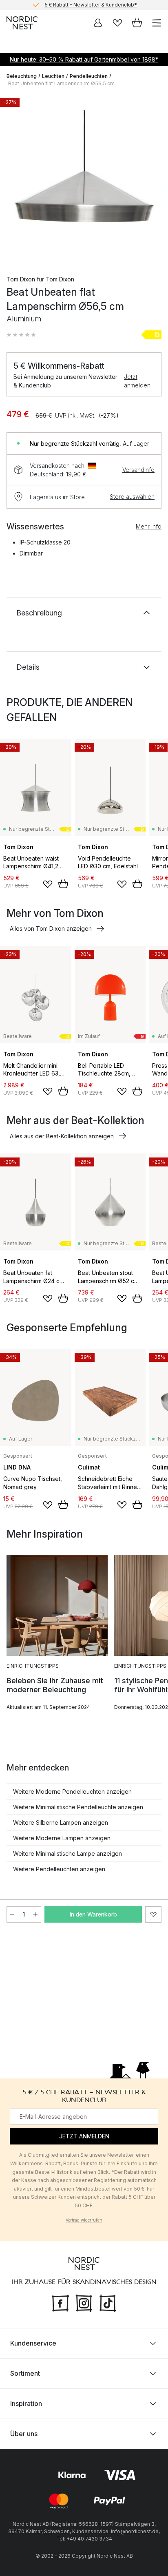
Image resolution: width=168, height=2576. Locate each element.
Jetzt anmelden (137, 381)
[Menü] (157, 23)
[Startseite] (22, 23)
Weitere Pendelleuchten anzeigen (59, 1869)
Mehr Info (149, 526)
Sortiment (25, 2373)
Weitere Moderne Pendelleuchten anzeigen (72, 1791)
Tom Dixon (21, 279)
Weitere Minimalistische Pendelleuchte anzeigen (78, 1807)
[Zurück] (15, 179)
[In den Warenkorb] (63, 884)
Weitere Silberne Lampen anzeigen (61, 1822)
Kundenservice (33, 2343)
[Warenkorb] (137, 23)
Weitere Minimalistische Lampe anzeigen (67, 1853)
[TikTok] (108, 2302)
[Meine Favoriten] (117, 23)
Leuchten (53, 76)
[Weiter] (153, 179)
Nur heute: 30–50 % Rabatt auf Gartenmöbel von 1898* (84, 59)
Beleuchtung (22, 76)
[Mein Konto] (98, 23)
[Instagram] (84, 2302)
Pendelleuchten (89, 76)
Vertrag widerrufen (84, 2220)
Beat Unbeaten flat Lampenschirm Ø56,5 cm (61, 83)
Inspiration (26, 2403)
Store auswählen (132, 497)
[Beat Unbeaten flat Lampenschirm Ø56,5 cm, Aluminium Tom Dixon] (84, 178)
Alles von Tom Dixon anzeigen (51, 928)
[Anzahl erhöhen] (35, 1914)
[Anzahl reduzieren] (12, 1914)
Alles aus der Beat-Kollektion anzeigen (62, 1136)
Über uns (24, 2434)
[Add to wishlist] (48, 884)
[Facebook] (60, 2302)
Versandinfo (138, 470)
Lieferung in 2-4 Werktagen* (91, 6)
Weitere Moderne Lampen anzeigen (62, 1838)
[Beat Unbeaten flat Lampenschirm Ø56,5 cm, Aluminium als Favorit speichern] (153, 1914)
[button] (21, 335)
